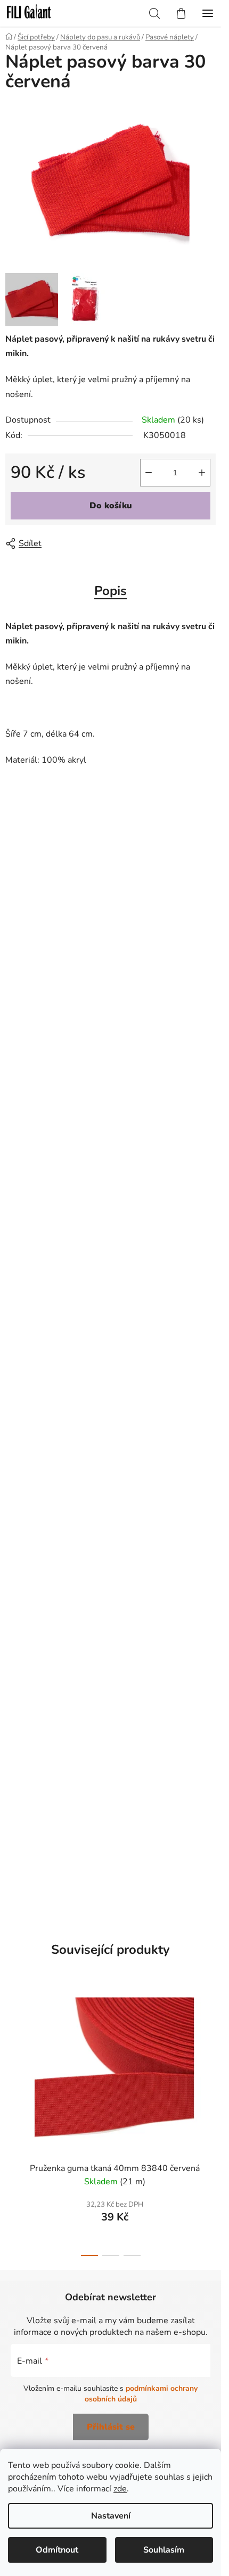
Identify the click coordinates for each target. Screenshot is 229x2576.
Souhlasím (164, 2550)
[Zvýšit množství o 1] (202, 473)
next (210, 2052)
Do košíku (111, 506)
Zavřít (66, 543)
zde (120, 2489)
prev (11, 2052)
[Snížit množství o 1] (149, 473)
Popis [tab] (111, 591)
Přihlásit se (111, 2427)
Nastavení (111, 2516)
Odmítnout (57, 2550)
